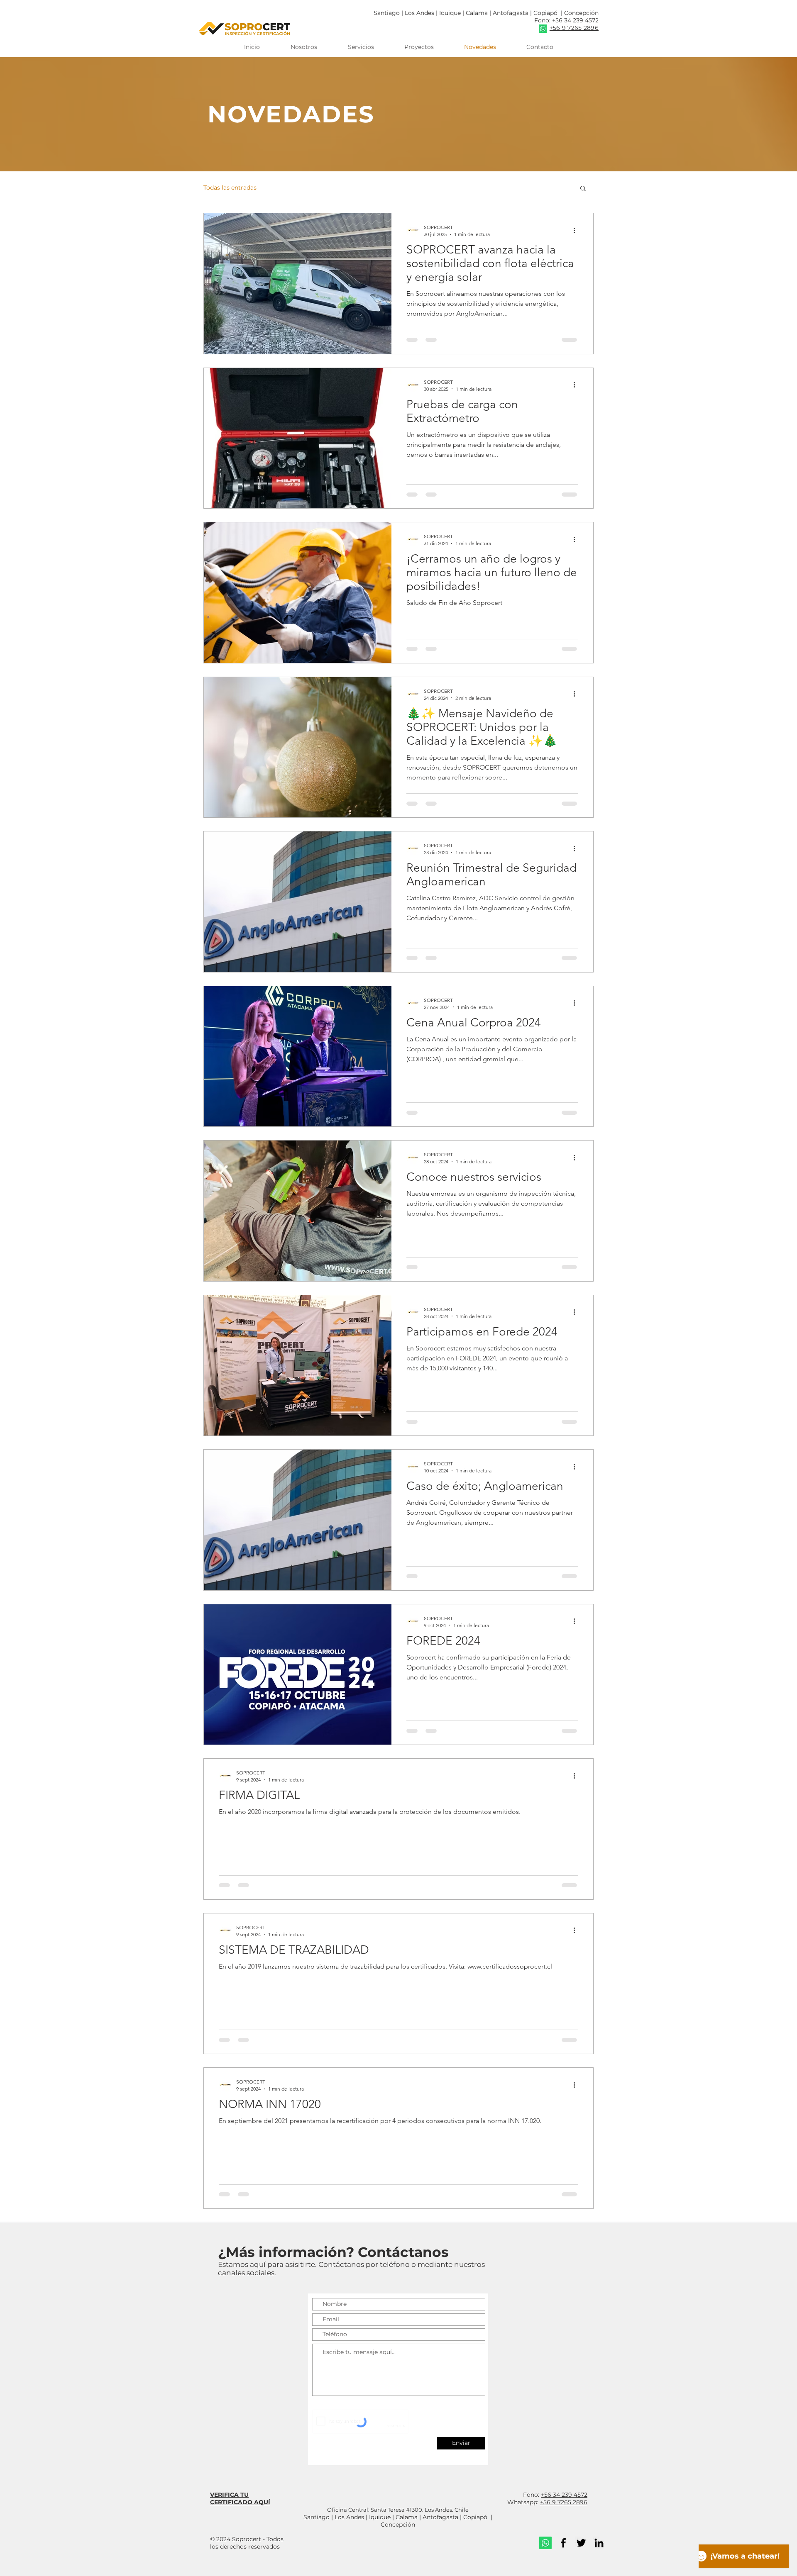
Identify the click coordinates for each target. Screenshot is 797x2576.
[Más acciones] (577, 230)
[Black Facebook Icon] (563, 2543)
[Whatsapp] (545, 2543)
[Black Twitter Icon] (581, 2543)
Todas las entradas (230, 188)
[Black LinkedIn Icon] (599, 2543)
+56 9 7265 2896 (564, 2502)
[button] (583, 189)
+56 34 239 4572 (575, 20)
